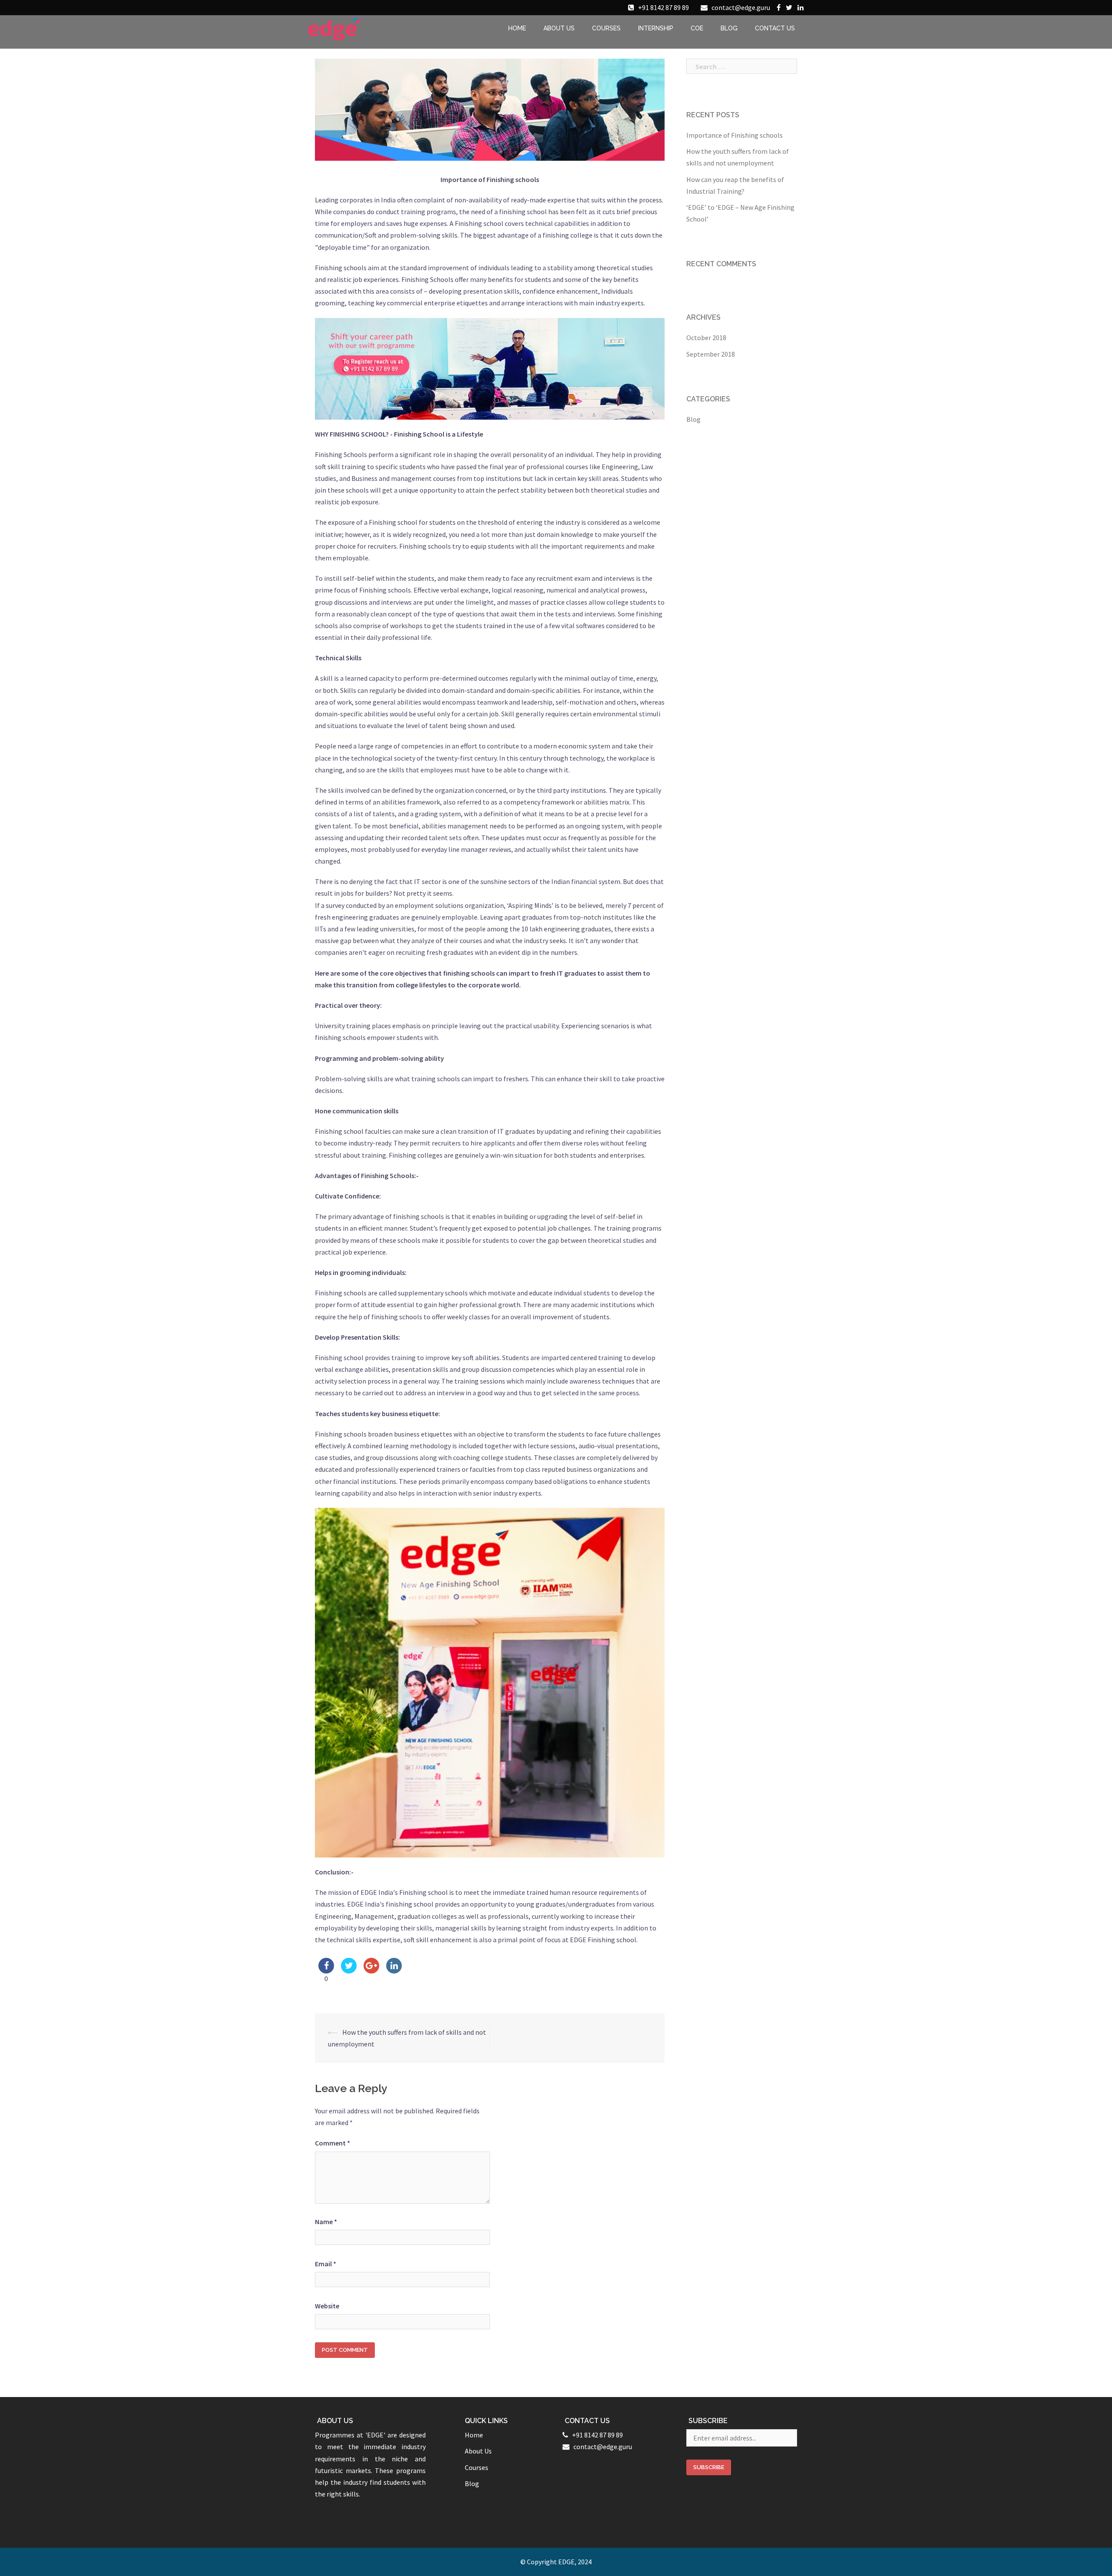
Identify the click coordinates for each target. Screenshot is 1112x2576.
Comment (333, 2143)
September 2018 (711, 354)
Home (474, 2435)
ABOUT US (559, 28)
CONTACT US (775, 28)
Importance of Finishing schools (735, 135)
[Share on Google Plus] (371, 1971)
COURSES (606, 28)
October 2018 (706, 338)
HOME (517, 28)
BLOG (729, 28)
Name (326, 2222)
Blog (693, 419)
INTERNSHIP (656, 28)
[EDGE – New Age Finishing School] (335, 28)
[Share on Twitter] (349, 1971)
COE (697, 28)
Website (327, 2306)
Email (326, 2264)
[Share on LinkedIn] (394, 1971)
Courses (477, 2467)
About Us (478, 2451)
